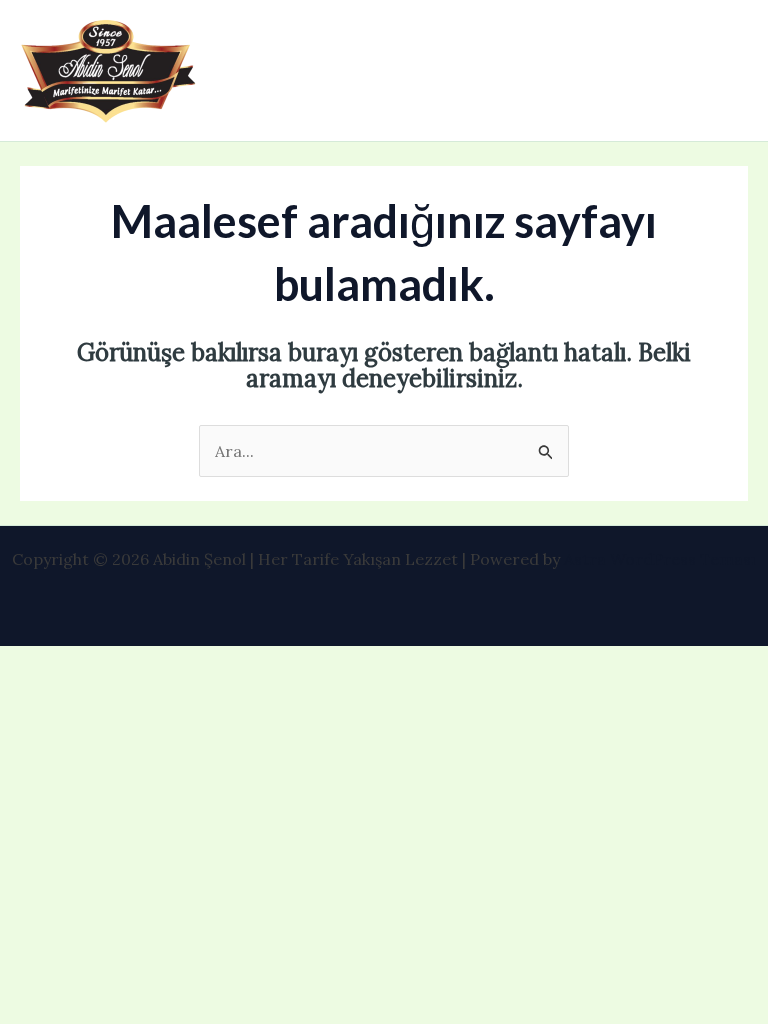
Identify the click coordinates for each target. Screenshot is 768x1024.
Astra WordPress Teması (660, 559)
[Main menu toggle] (726, 71)
